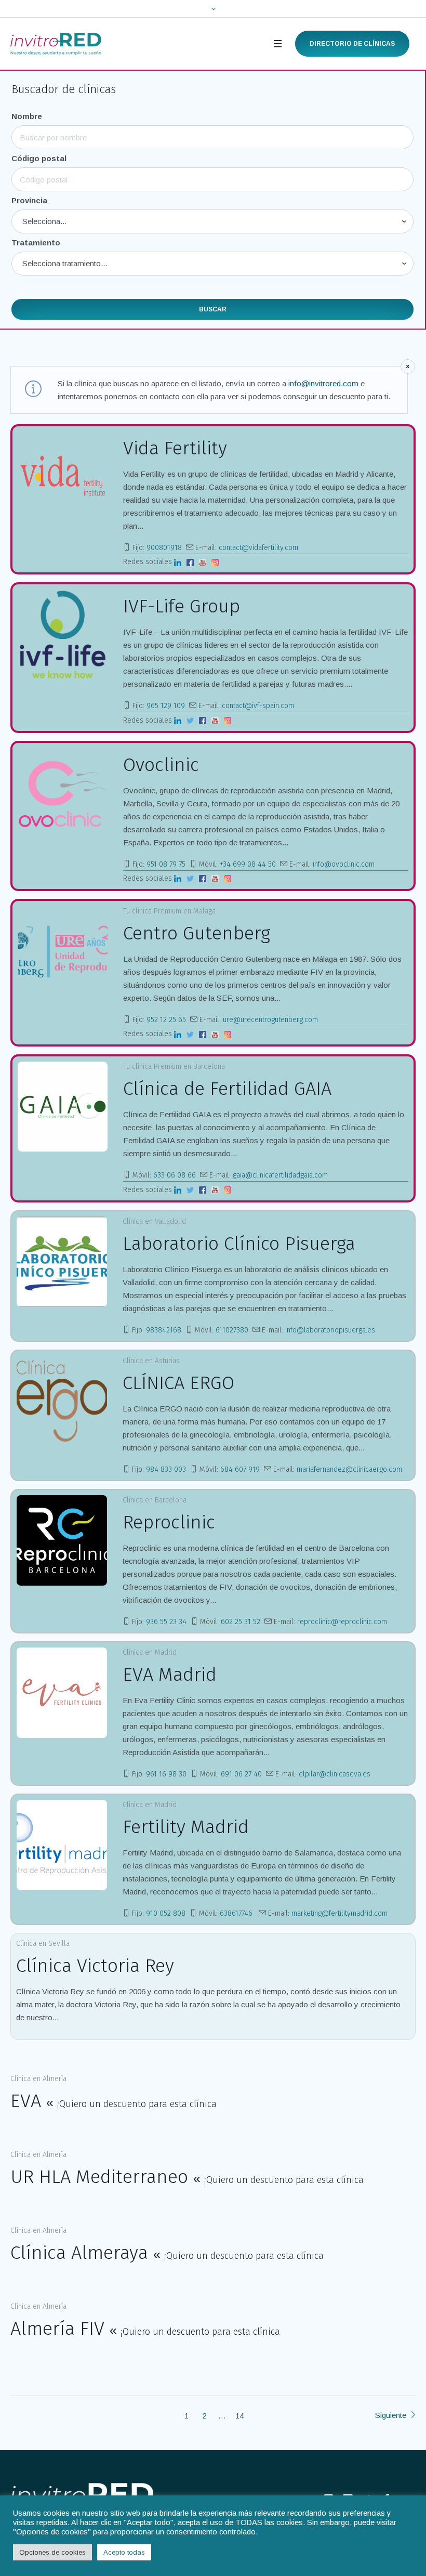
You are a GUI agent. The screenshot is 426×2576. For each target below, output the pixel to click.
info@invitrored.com (323, 383)
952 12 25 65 (166, 1020)
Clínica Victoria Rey (95, 1966)
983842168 (164, 1330)
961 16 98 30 (166, 1774)
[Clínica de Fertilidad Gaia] (63, 1107)
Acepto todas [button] (124, 2552)
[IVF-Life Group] (63, 635)
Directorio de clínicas (352, 44)
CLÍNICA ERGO (178, 1383)
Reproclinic (169, 1522)
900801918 (164, 548)
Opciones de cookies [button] (52, 2552)
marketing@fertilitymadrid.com (340, 1913)
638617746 (237, 1913)
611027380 (232, 1330)
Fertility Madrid (186, 1827)
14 (239, 2416)
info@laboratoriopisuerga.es (330, 1330)
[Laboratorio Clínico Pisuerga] (62, 1262)
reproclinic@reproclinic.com (342, 1622)
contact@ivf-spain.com (258, 706)
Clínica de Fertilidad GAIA (227, 1089)
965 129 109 (166, 706)
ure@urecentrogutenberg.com (270, 1020)
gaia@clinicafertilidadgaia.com (280, 1175)
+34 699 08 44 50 (248, 864)
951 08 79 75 (166, 864)
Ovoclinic (161, 765)
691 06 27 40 (241, 1774)
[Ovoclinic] (63, 793)
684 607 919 (240, 1469)
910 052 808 (166, 1913)
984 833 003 (166, 1469)
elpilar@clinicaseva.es (335, 1774)
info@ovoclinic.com (344, 864)
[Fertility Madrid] (62, 1845)
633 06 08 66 (175, 1175)
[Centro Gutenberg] (63, 951)
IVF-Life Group (182, 606)
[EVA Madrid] (62, 1693)
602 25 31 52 (241, 1622)
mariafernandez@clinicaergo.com (349, 1469)
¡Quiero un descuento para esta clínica (137, 2104)
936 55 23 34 (166, 1622)
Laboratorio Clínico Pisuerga (239, 1244)
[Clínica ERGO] (62, 1401)
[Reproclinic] (62, 1540)
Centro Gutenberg (197, 933)
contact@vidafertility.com (258, 548)
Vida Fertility (175, 448)
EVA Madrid (170, 1675)
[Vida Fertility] (63, 476)
